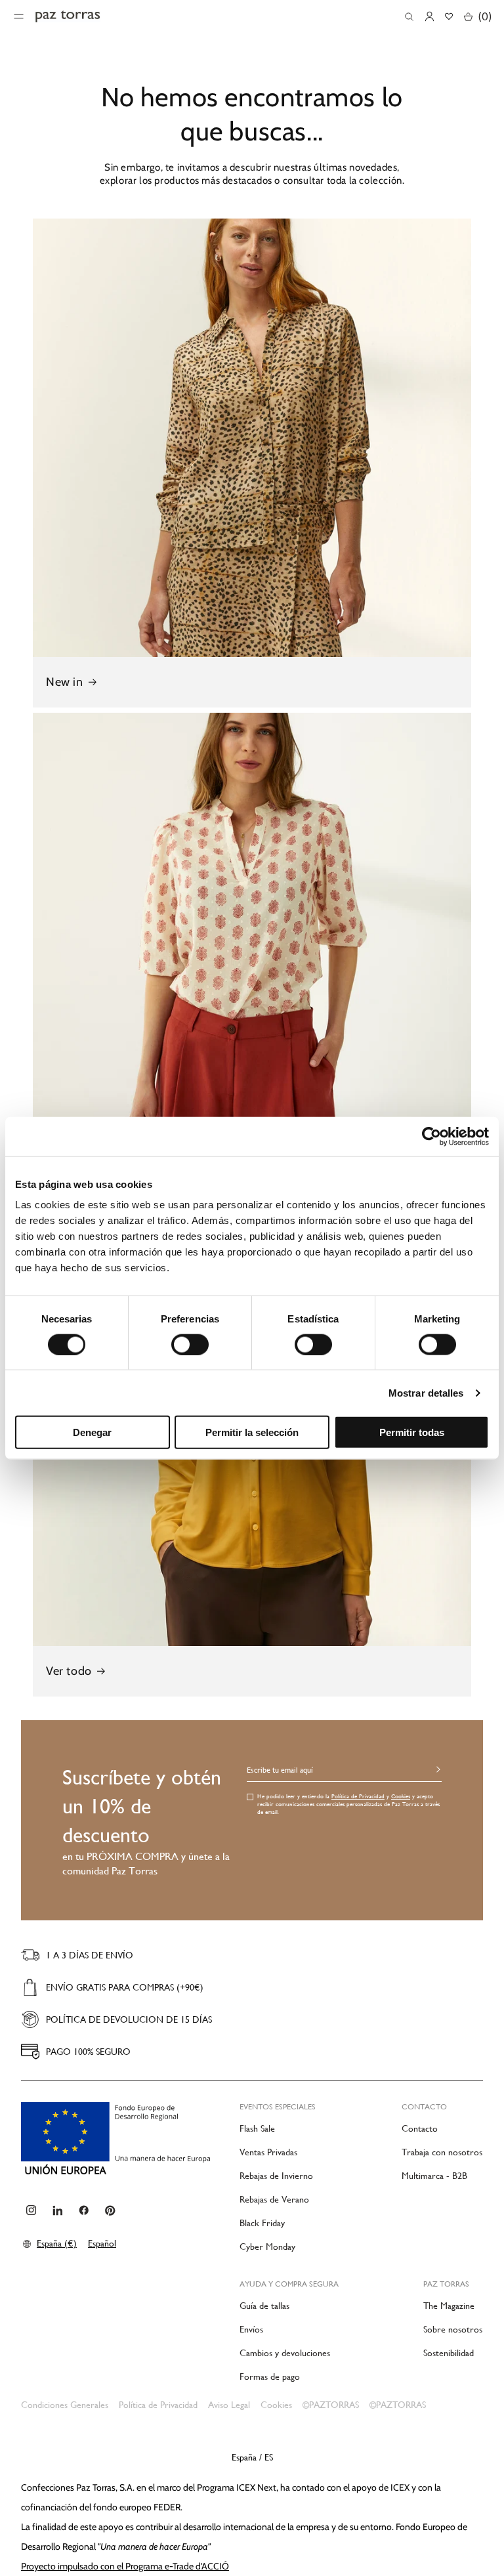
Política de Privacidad (358, 1796)
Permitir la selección (252, 1432)
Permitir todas (412, 1432)
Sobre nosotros (453, 2329)
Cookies (401, 1796)
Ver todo (69, 1671)
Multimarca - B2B (434, 2176)
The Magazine (449, 2306)
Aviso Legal (229, 2405)
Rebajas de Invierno (276, 2176)
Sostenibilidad (449, 2353)
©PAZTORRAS (331, 2405)
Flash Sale (257, 2128)
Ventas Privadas (268, 2152)
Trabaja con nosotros (442, 2152)
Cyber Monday (267, 2247)
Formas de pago (270, 2376)
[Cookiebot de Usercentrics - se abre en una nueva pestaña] (431, 1136)
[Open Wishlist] (449, 16)
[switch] (190, 1344)
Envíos (251, 2329)
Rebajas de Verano (274, 2199)
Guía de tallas (264, 2306)
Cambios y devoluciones (285, 2353)
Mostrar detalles (426, 1392)
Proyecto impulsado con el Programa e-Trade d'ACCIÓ (125, 2566)
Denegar (92, 1432)
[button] (409, 17)
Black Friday (262, 2223)
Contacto (420, 2128)
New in (65, 682)
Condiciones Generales (65, 2405)
